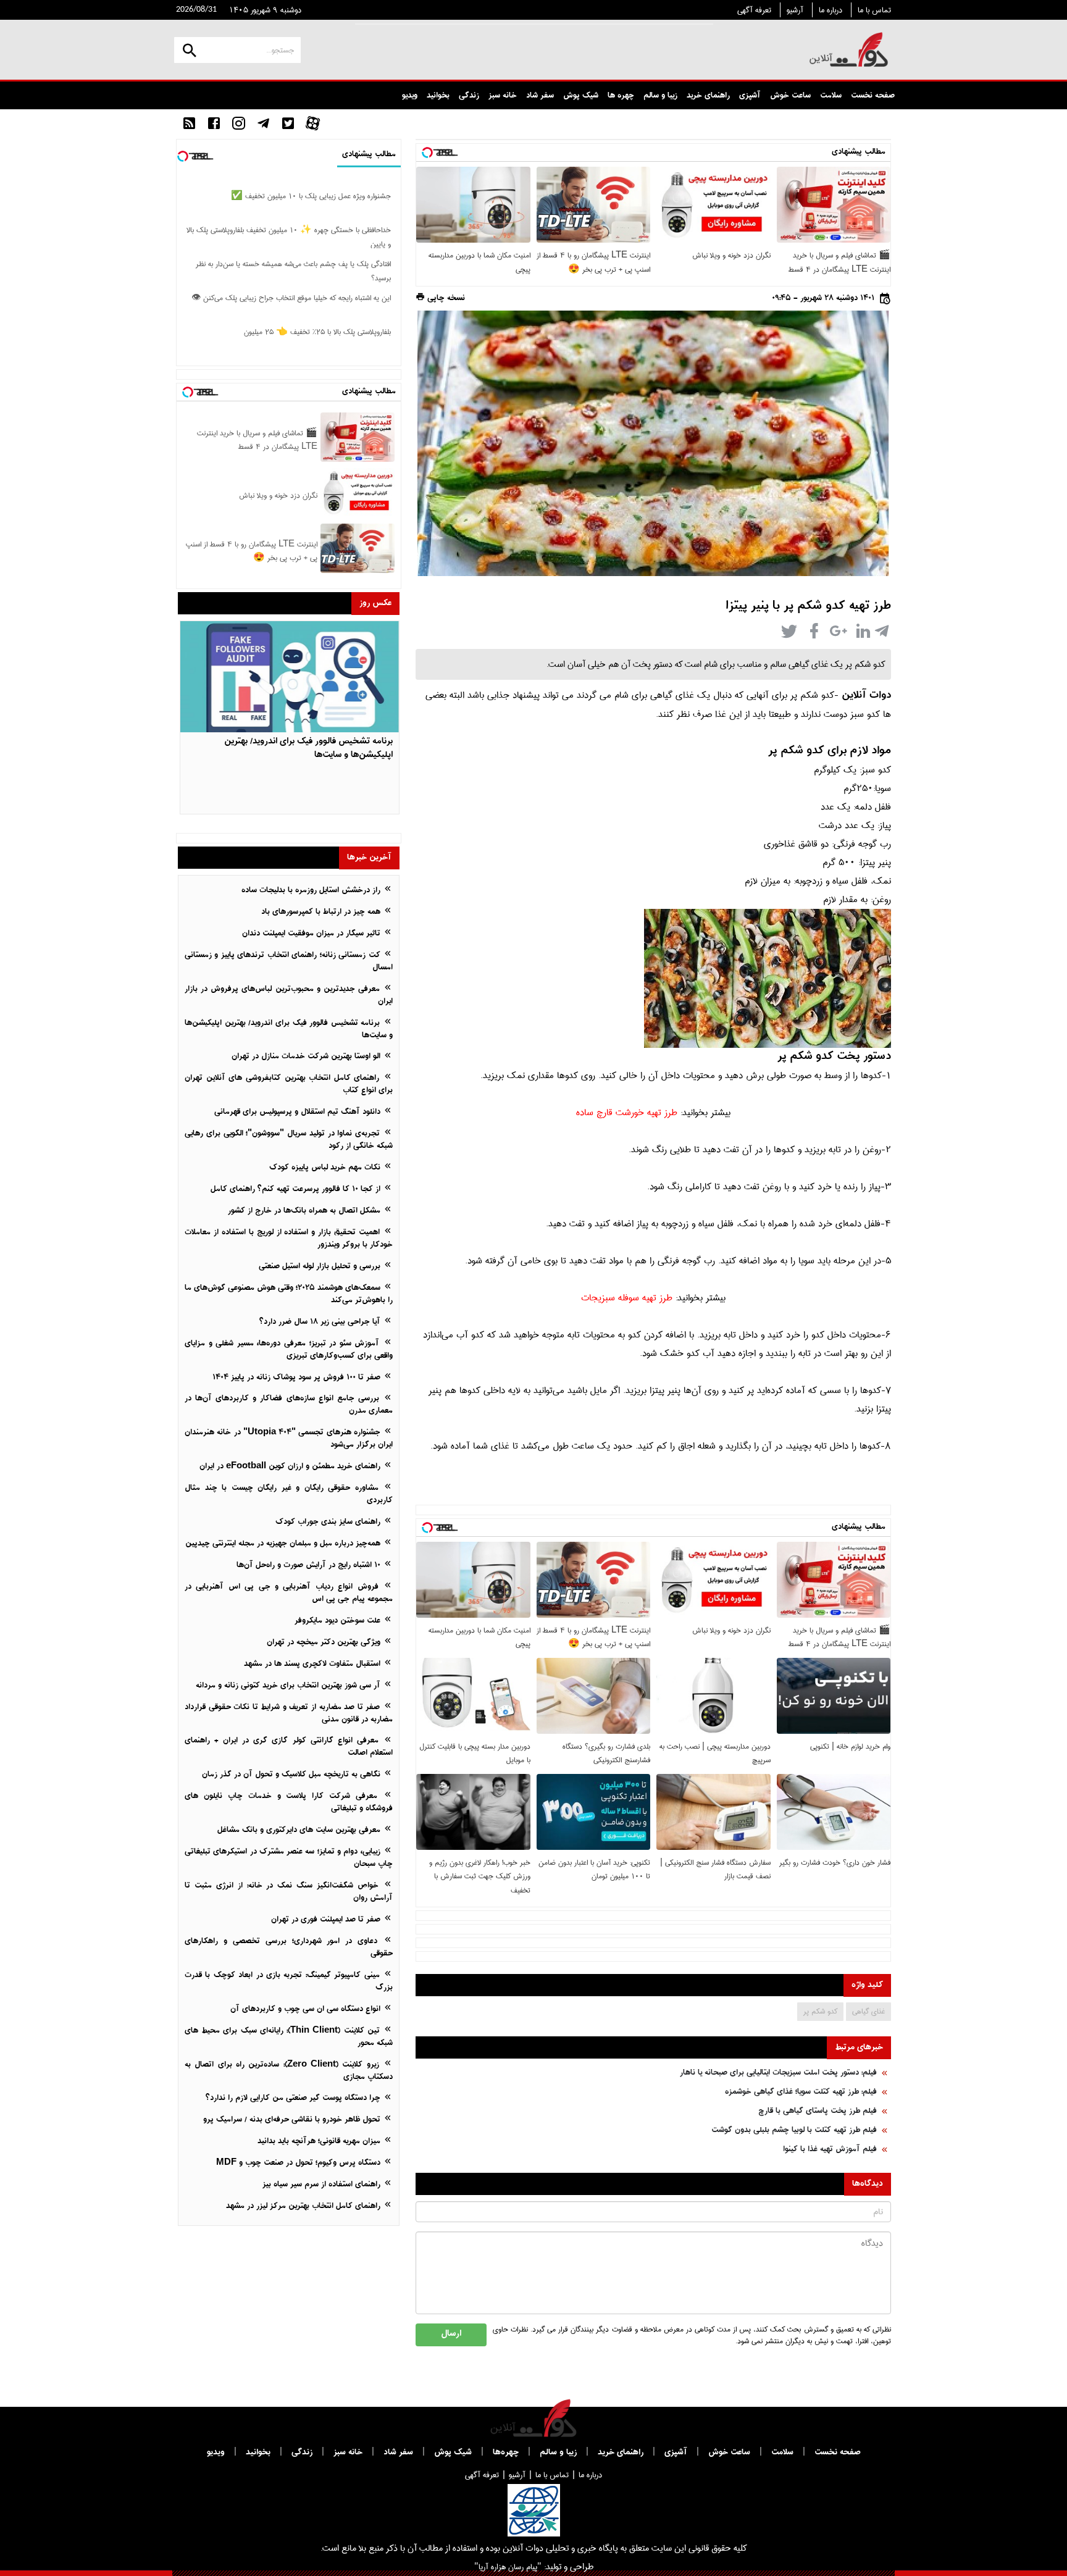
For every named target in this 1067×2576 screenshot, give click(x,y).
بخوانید (438, 96)
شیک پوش (581, 96)
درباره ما (831, 10)
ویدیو (410, 96)
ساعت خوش (790, 96)
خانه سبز (503, 96)
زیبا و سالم (660, 96)
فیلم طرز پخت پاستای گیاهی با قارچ (818, 2111)
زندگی (469, 96)
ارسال (451, 2334)
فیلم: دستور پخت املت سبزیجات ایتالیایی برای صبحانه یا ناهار (778, 2073)
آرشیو (795, 10)
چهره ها (621, 96)
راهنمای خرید (708, 96)
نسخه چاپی (445, 299)
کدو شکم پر (820, 2011)
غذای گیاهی (868, 2011)
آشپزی (750, 96)
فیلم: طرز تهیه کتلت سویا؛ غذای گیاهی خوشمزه (801, 2092)
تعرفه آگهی (754, 10)
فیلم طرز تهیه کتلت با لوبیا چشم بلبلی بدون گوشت (794, 2131)
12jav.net (873, 281)
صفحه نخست (873, 96)
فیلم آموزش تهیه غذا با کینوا (830, 2150)
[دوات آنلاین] (849, 50)
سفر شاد (540, 96)
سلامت (831, 96)
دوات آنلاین (866, 696)
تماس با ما (874, 10)
